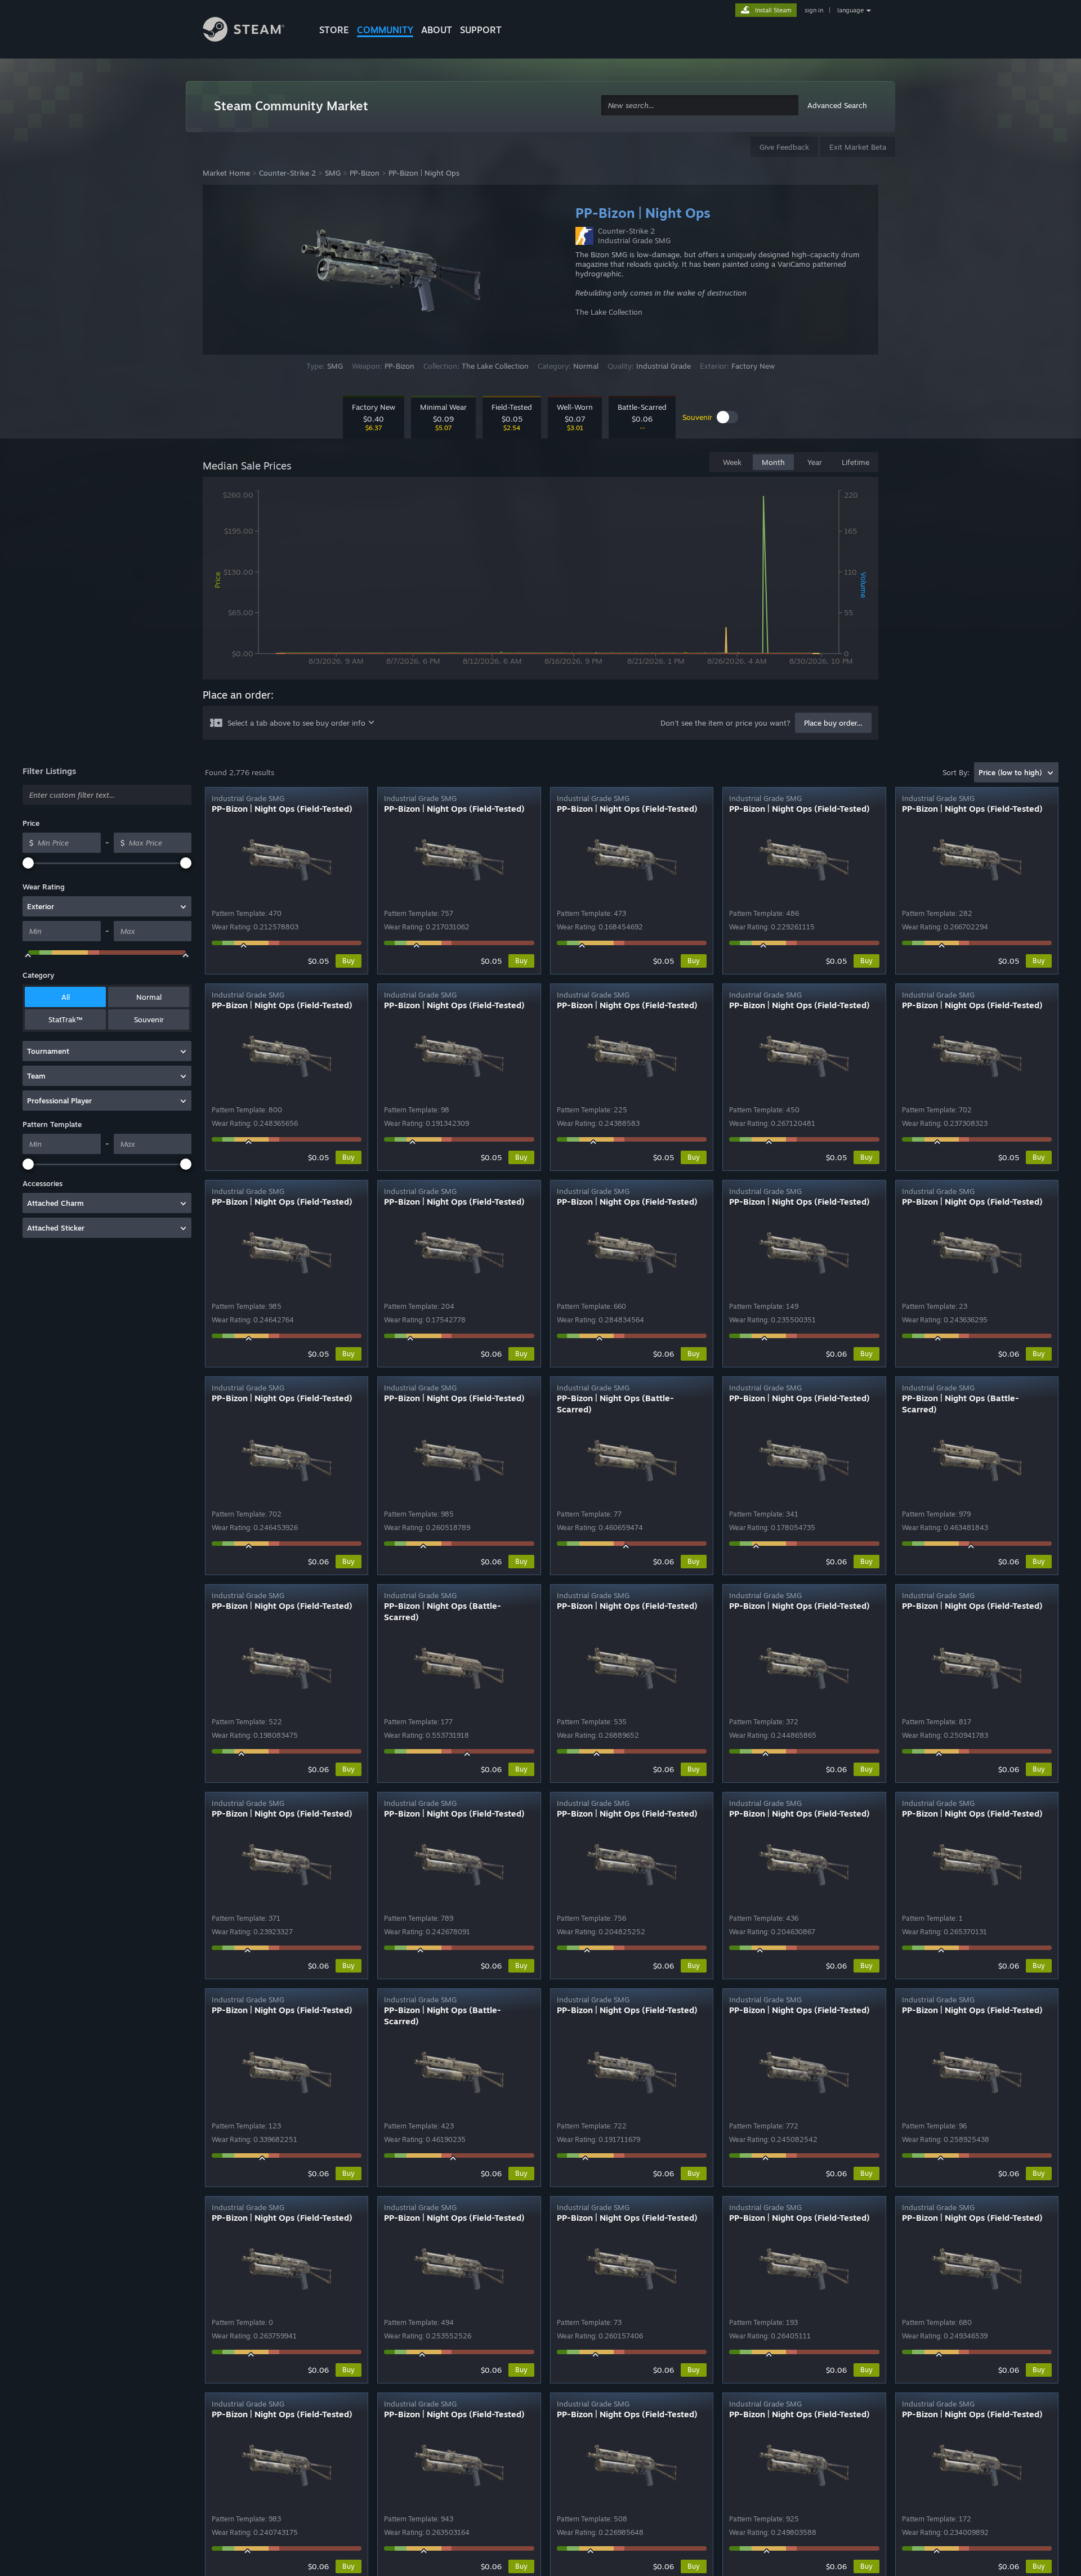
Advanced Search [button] (837, 105)
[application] (540, 580)
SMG (333, 173)
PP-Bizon (365, 173)
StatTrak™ (65, 1019)
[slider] (28, 863)
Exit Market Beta (858, 147)
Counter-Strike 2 (287, 173)
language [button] (850, 10)
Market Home (226, 173)
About (437, 30)
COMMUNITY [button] (385, 30)
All (66, 997)
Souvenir (149, 1019)
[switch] (727, 417)
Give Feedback (784, 147)
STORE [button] (334, 30)
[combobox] (700, 106)
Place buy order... (833, 723)
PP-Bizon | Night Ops (424, 173)
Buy (349, 961)
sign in (814, 10)
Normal (149, 997)
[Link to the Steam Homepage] (252, 31)
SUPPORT (481, 30)
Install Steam (773, 10)
